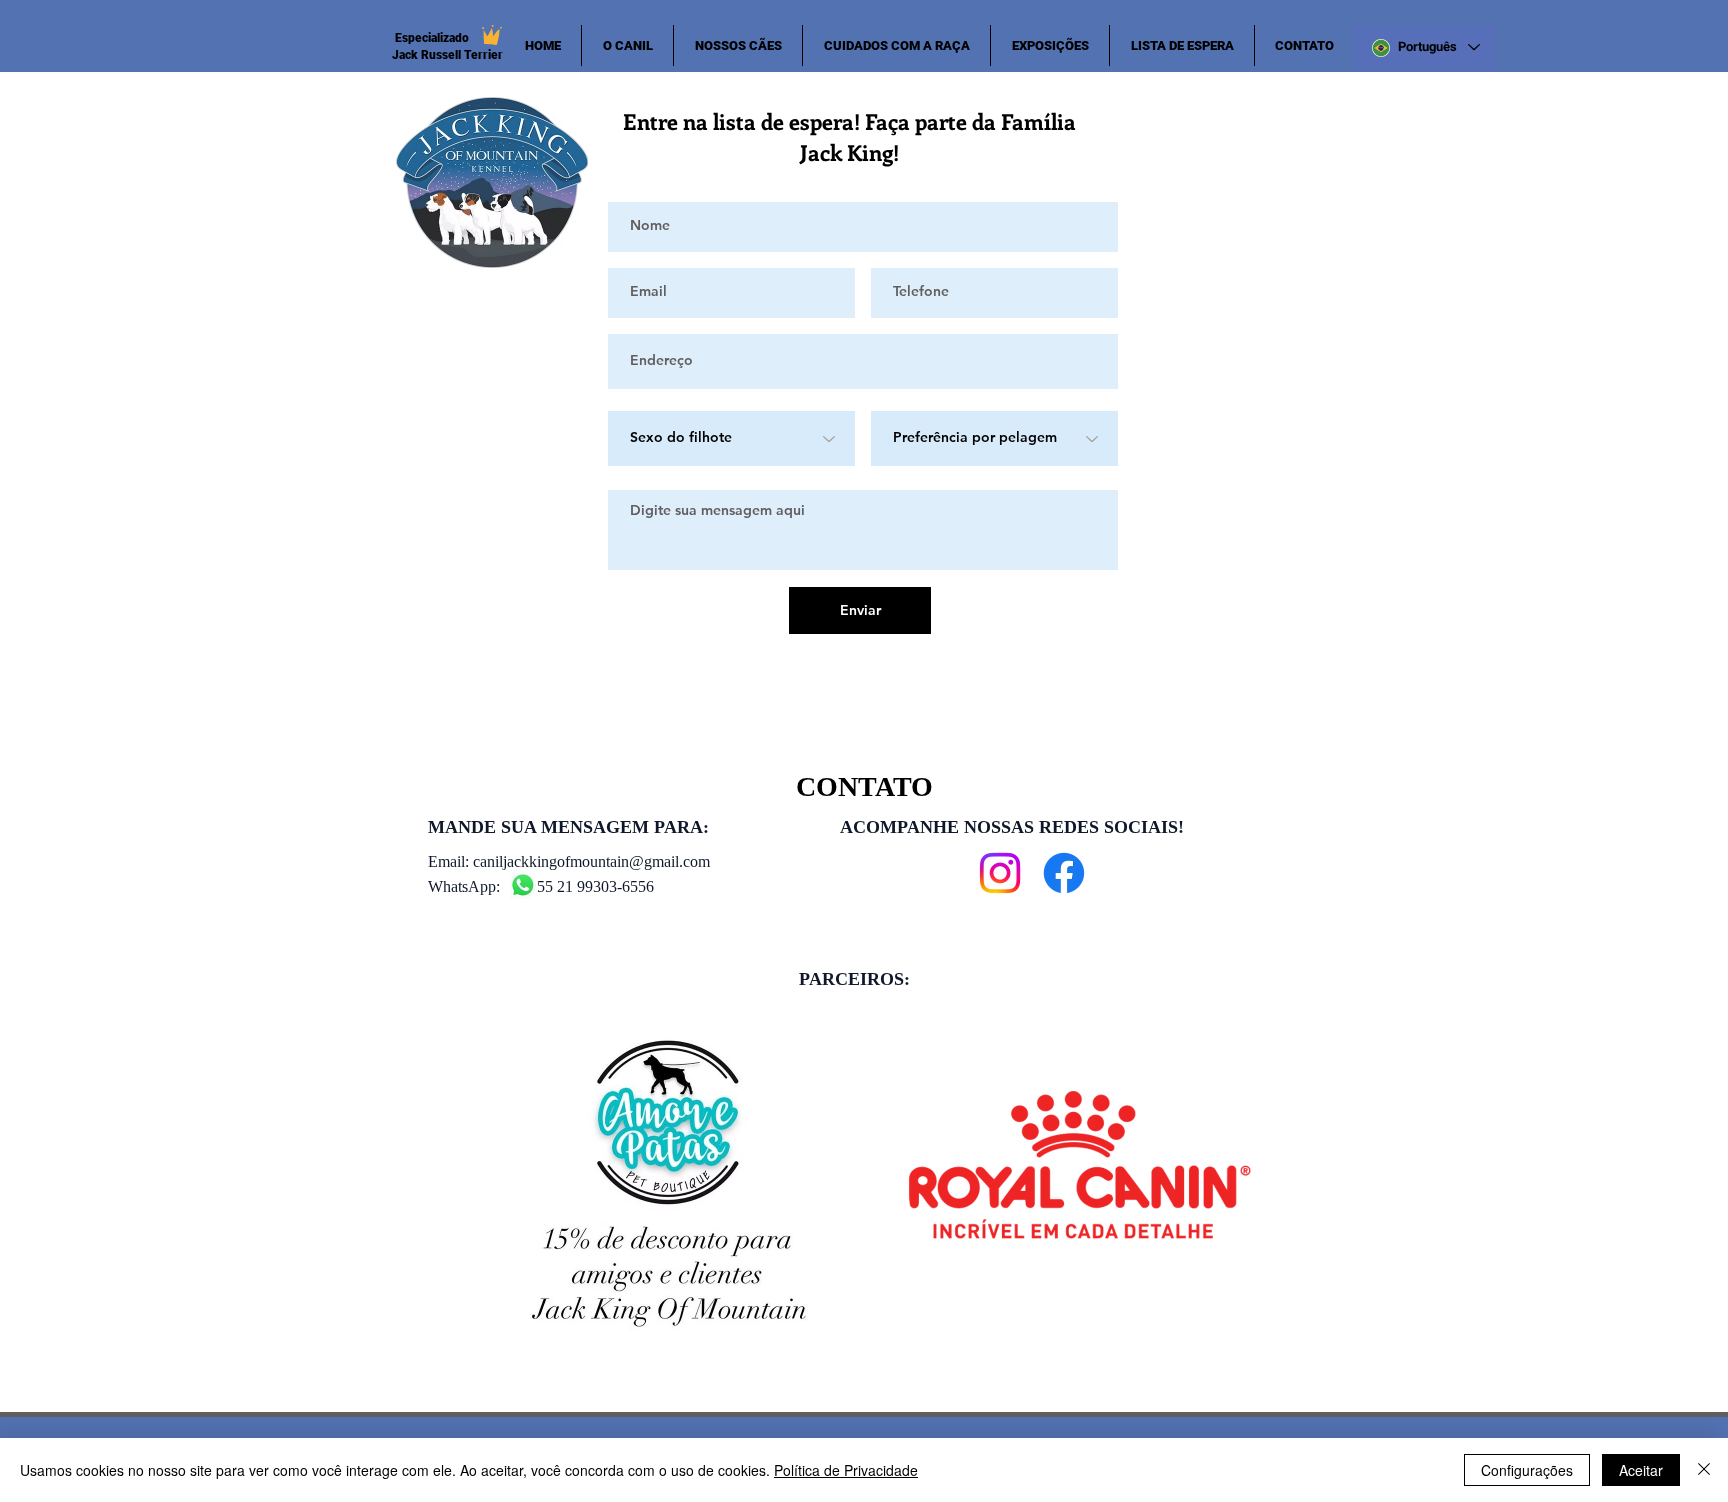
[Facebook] (1064, 873)
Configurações (1527, 1470)
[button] (738, 45)
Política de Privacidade (846, 1470)
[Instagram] (1000, 873)
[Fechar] (1704, 1470)
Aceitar (1641, 1470)
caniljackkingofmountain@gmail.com (591, 861)
